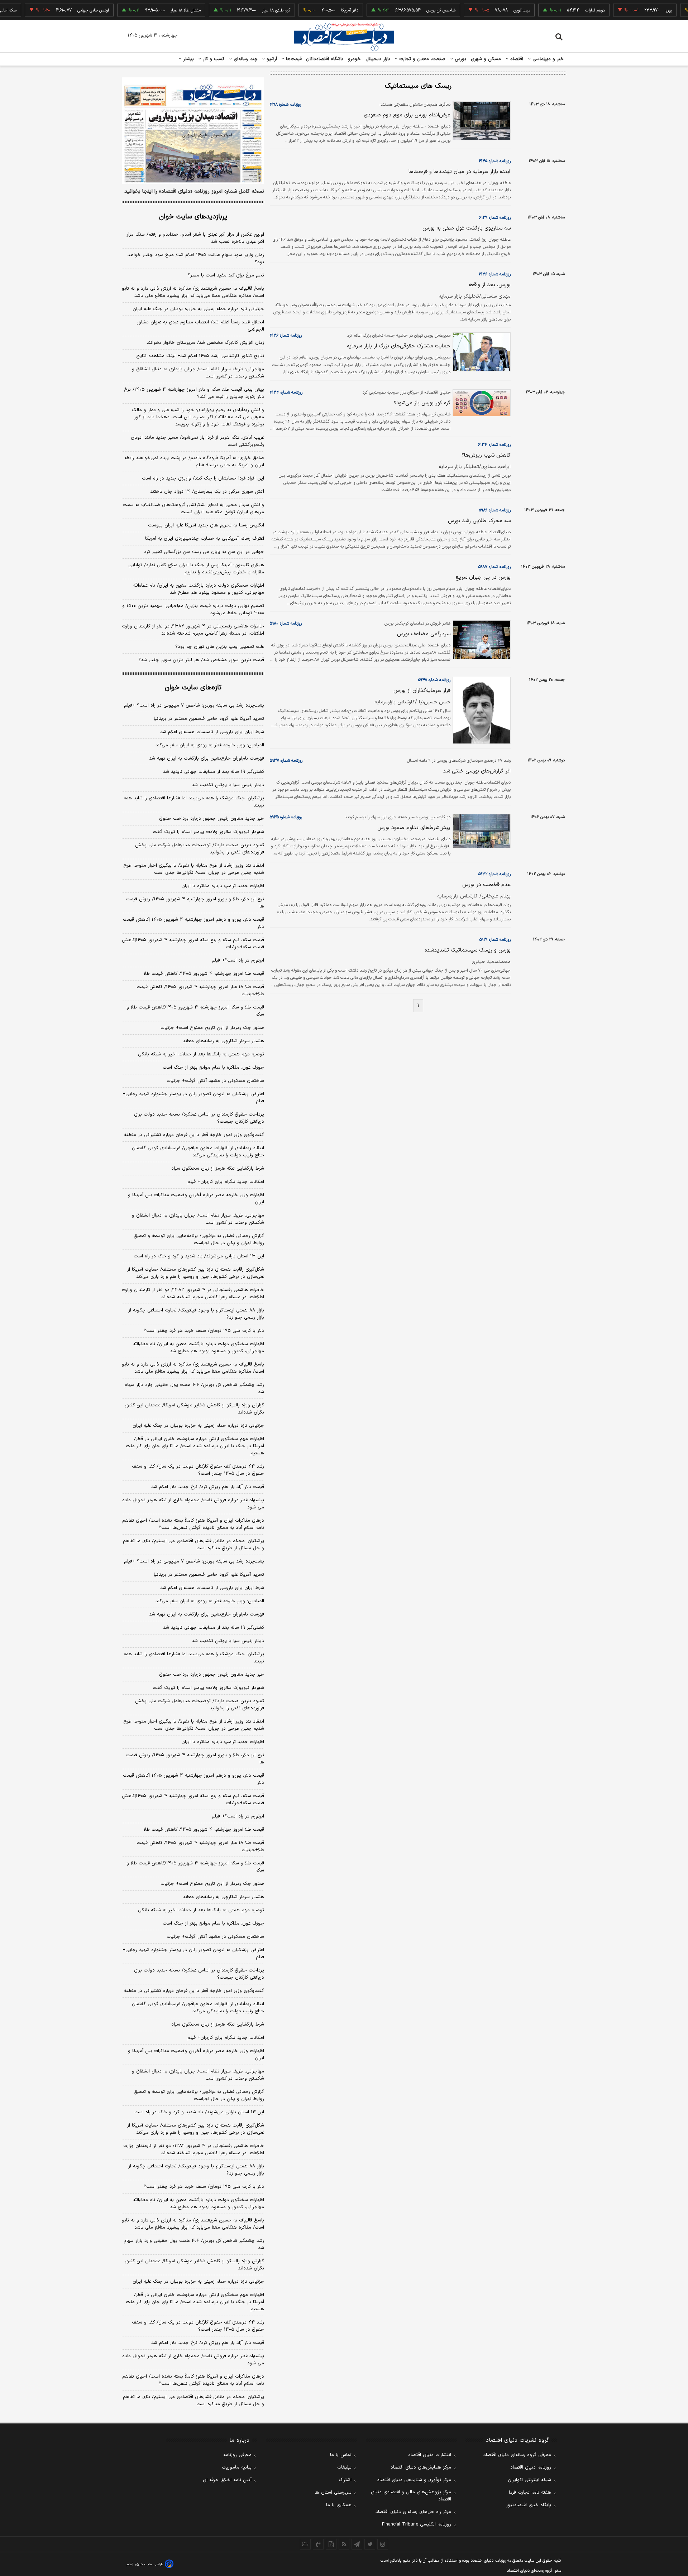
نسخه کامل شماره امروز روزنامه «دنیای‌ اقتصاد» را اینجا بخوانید (194, 192)
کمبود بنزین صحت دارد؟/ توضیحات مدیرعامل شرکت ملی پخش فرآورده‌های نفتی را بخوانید (200, 849)
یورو (638, 10)
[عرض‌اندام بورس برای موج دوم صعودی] (481, 121)
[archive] (305, 2544)
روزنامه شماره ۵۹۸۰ (286, 623)
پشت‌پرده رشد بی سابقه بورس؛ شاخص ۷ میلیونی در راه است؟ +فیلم (194, 706)
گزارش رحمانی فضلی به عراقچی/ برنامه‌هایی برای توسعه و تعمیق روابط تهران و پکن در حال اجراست (199, 1239)
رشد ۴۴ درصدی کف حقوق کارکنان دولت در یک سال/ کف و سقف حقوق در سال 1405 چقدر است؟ (198, 2326)
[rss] (344, 2544)
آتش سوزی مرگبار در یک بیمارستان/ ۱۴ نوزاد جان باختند (207, 492)
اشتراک (345, 2480)
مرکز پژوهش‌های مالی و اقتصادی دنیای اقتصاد (411, 2496)
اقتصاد (516, 59)
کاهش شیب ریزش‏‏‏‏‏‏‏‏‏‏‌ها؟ (486, 455)
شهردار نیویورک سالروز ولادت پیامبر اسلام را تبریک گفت (208, 832)
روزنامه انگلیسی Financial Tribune (417, 2524)
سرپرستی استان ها (333, 2493)
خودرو (355, 59)
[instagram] (383, 2544)
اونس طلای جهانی (62, 10)
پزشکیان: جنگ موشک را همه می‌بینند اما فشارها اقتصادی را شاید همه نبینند (194, 802)
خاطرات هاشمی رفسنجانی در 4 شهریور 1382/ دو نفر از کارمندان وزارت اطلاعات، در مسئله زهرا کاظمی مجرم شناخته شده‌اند (194, 2149)
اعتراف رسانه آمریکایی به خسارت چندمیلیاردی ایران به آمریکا (205, 539)
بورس (460, 59)
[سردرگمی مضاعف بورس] (481, 640)
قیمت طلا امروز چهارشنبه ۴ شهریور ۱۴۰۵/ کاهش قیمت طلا (204, 974)
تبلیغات (344, 2467)
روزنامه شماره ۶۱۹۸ (285, 105)
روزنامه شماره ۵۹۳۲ (494, 874)
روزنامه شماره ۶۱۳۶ (495, 274)
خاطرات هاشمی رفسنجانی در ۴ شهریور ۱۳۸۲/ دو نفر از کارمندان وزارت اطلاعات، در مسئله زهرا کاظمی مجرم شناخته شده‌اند (193, 630)
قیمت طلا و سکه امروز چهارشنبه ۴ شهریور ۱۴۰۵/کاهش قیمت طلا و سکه (195, 1011)
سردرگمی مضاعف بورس (424, 634)
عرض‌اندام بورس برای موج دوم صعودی (407, 115)
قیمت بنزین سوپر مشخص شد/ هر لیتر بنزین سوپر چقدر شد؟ (201, 660)
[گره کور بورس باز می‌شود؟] (481, 403)
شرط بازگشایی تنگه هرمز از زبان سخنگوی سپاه (218, 1169)
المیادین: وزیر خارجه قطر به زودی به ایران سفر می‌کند (210, 745)
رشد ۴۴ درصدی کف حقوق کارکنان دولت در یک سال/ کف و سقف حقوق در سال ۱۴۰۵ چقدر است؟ (198, 1470)
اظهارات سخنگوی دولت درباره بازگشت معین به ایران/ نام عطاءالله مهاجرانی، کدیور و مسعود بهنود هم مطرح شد (199, 589)
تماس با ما (341, 2455)
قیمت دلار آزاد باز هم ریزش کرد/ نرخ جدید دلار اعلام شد (208, 1487)
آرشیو (271, 59)
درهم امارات (564, 10)
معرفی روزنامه (237, 2455)
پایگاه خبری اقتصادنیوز (529, 2505)
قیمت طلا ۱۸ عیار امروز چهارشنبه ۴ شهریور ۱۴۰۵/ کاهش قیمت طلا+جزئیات (200, 991)
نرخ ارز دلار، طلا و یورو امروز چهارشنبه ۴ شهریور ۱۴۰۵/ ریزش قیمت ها (195, 903)
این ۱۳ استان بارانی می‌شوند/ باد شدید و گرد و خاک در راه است (199, 1256)
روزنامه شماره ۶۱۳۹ (495, 218)
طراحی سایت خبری (149, 2564)
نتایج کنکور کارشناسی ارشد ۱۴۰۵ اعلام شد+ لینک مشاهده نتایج (200, 356)
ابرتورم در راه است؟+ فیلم (238, 960)
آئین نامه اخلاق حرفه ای (227, 2480)
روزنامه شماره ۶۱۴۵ (495, 161)
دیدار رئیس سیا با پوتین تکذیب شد (228, 785)
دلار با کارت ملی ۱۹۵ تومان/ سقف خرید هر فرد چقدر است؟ (204, 1331)
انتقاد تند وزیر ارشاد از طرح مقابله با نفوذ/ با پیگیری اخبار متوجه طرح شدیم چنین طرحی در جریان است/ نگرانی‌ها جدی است (194, 869)
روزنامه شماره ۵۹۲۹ (495, 940)
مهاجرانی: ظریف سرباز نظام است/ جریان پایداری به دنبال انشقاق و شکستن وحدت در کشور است (198, 373)
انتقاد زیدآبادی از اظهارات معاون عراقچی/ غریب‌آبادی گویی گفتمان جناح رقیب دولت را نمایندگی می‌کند (198, 1152)
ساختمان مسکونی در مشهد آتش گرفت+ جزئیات (215, 1081)
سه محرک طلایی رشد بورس (479, 521)
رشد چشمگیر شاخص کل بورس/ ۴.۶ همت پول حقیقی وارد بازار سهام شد (194, 1388)
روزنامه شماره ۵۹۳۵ (286, 817)
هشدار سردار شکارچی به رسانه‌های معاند (223, 1041)
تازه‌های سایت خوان (193, 688)
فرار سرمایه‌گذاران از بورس (422, 691)
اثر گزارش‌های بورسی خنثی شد (477, 771)
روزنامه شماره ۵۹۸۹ (495, 510)
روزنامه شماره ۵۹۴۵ (434, 680)
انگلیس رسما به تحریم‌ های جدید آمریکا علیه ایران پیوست (206, 525)
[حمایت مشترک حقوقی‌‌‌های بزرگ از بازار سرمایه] (481, 352)
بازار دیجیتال (378, 59)
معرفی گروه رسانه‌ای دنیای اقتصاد (517, 2455)
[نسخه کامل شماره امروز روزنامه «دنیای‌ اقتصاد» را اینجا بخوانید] (193, 131)
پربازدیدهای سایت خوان (193, 217)
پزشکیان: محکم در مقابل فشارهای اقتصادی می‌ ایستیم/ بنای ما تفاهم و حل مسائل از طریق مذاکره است (193, 1545)
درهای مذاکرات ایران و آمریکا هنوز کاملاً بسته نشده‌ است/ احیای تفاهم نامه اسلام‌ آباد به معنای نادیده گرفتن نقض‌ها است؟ (193, 1524)
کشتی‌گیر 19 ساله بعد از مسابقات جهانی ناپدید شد (214, 1628)
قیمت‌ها (293, 59)
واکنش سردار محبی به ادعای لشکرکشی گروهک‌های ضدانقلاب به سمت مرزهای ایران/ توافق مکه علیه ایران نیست (193, 509)
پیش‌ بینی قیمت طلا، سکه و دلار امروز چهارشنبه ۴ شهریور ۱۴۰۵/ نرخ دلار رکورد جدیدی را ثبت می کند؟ (194, 393)
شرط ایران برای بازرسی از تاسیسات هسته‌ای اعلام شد (212, 732)
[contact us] (318, 2544)
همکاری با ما (339, 2505)
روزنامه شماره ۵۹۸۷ (494, 567)
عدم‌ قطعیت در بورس (486, 885)
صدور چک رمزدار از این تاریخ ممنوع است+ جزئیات (212, 1028)
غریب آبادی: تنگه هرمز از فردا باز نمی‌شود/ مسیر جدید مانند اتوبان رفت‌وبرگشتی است (197, 441)
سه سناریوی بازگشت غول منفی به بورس (467, 228)
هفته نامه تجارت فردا (530, 2493)
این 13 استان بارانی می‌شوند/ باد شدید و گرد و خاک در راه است (199, 2112)
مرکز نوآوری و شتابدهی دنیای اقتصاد (414, 2480)
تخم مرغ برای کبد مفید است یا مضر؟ (226, 275)
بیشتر (188, 59)
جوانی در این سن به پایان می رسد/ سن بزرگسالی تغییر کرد (204, 552)
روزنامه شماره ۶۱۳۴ (286, 393)
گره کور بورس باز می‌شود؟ (422, 403)
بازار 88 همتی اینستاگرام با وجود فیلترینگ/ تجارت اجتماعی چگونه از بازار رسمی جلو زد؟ (196, 2170)
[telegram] (357, 2544)
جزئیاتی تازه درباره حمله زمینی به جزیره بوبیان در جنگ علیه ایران (198, 309)
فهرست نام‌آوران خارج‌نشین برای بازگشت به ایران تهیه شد (207, 759)
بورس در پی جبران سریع (483, 577)
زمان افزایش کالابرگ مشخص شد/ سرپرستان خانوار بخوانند (205, 343)
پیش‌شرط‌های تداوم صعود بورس (414, 828)
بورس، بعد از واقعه (489, 285)
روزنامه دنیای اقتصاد (531, 2467)
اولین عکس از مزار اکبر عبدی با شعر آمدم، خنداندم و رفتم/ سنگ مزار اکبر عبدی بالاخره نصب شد (195, 238)
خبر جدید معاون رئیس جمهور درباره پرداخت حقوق (212, 819)
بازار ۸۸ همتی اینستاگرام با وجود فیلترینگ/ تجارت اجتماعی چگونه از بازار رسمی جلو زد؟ (196, 1314)
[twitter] (370, 2544)
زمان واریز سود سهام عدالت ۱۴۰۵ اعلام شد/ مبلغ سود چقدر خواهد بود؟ (196, 259)
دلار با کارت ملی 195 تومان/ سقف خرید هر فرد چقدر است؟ (204, 2187)
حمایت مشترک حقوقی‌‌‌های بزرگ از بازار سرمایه (399, 346)
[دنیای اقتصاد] (344, 37)
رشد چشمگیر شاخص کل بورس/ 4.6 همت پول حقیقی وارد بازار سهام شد (194, 2244)
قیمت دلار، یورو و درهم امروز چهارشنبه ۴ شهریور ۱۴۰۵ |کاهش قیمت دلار (193, 923)
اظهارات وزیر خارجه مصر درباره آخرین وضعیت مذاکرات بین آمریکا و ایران (196, 1199)
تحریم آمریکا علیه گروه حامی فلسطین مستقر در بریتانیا (209, 719)
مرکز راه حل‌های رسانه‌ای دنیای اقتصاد (413, 2512)
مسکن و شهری (486, 59)
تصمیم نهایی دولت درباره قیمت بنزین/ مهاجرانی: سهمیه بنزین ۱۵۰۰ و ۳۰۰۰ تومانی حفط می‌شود (193, 610)
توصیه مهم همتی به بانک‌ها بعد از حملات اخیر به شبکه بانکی (201, 1054)
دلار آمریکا (319, 10)
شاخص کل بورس (410, 10)
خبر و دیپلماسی (547, 59)
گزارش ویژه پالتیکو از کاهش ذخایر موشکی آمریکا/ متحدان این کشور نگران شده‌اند (194, 1409)
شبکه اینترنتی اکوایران (529, 2480)
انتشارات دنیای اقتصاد (430, 2455)
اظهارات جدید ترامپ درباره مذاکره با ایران (223, 886)
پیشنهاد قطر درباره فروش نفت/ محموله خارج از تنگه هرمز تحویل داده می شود (193, 1504)
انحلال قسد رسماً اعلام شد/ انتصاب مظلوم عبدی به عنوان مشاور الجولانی (200, 326)
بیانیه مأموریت (237, 2467)
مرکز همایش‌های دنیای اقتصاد (421, 2467)
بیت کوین (491, 10)
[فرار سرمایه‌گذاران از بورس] (481, 710)
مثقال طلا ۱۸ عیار (155, 10)
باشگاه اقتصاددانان (325, 59)
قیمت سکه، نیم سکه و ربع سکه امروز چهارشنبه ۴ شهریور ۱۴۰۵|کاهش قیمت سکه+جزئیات (193, 944)
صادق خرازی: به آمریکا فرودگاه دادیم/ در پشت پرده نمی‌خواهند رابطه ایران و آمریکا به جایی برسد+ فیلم (194, 462)
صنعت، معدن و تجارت (422, 59)
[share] (331, 2544)
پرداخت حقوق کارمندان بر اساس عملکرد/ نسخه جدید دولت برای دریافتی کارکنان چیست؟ (199, 1118)
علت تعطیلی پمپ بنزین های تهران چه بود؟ (220, 647)
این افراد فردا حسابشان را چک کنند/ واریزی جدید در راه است (203, 478)
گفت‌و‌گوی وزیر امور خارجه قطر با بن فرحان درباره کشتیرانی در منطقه (194, 1135)
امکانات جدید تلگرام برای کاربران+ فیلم (226, 1182)
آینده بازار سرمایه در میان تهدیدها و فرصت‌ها (460, 172)
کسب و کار (213, 59)
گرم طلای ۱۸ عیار (245, 10)
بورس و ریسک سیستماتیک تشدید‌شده (468, 950)
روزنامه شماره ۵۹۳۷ (286, 761)
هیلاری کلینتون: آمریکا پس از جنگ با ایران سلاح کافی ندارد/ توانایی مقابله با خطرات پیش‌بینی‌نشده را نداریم (196, 569)
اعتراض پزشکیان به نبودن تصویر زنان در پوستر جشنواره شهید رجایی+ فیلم (193, 1098)
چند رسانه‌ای (245, 59)
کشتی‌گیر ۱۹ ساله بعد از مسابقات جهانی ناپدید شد (214, 772)
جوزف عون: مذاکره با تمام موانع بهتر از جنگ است (213, 1068)
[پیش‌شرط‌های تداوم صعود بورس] (481, 831)
